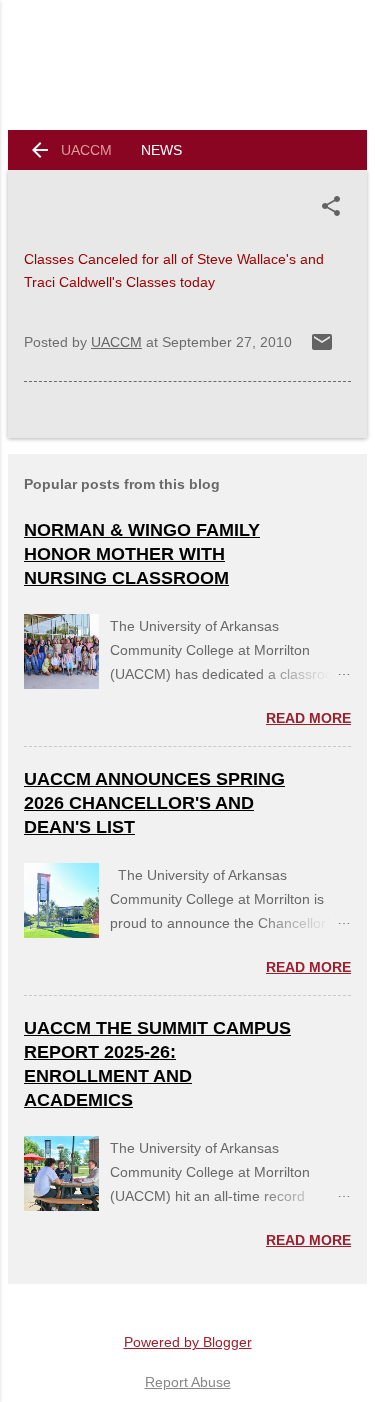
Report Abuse (188, 1382)
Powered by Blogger (188, 1342)
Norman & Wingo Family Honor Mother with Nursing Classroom (142, 554)
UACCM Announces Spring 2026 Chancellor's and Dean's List (154, 803)
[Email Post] (322, 349)
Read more (308, 718)
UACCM (86, 150)
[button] (335, 206)
